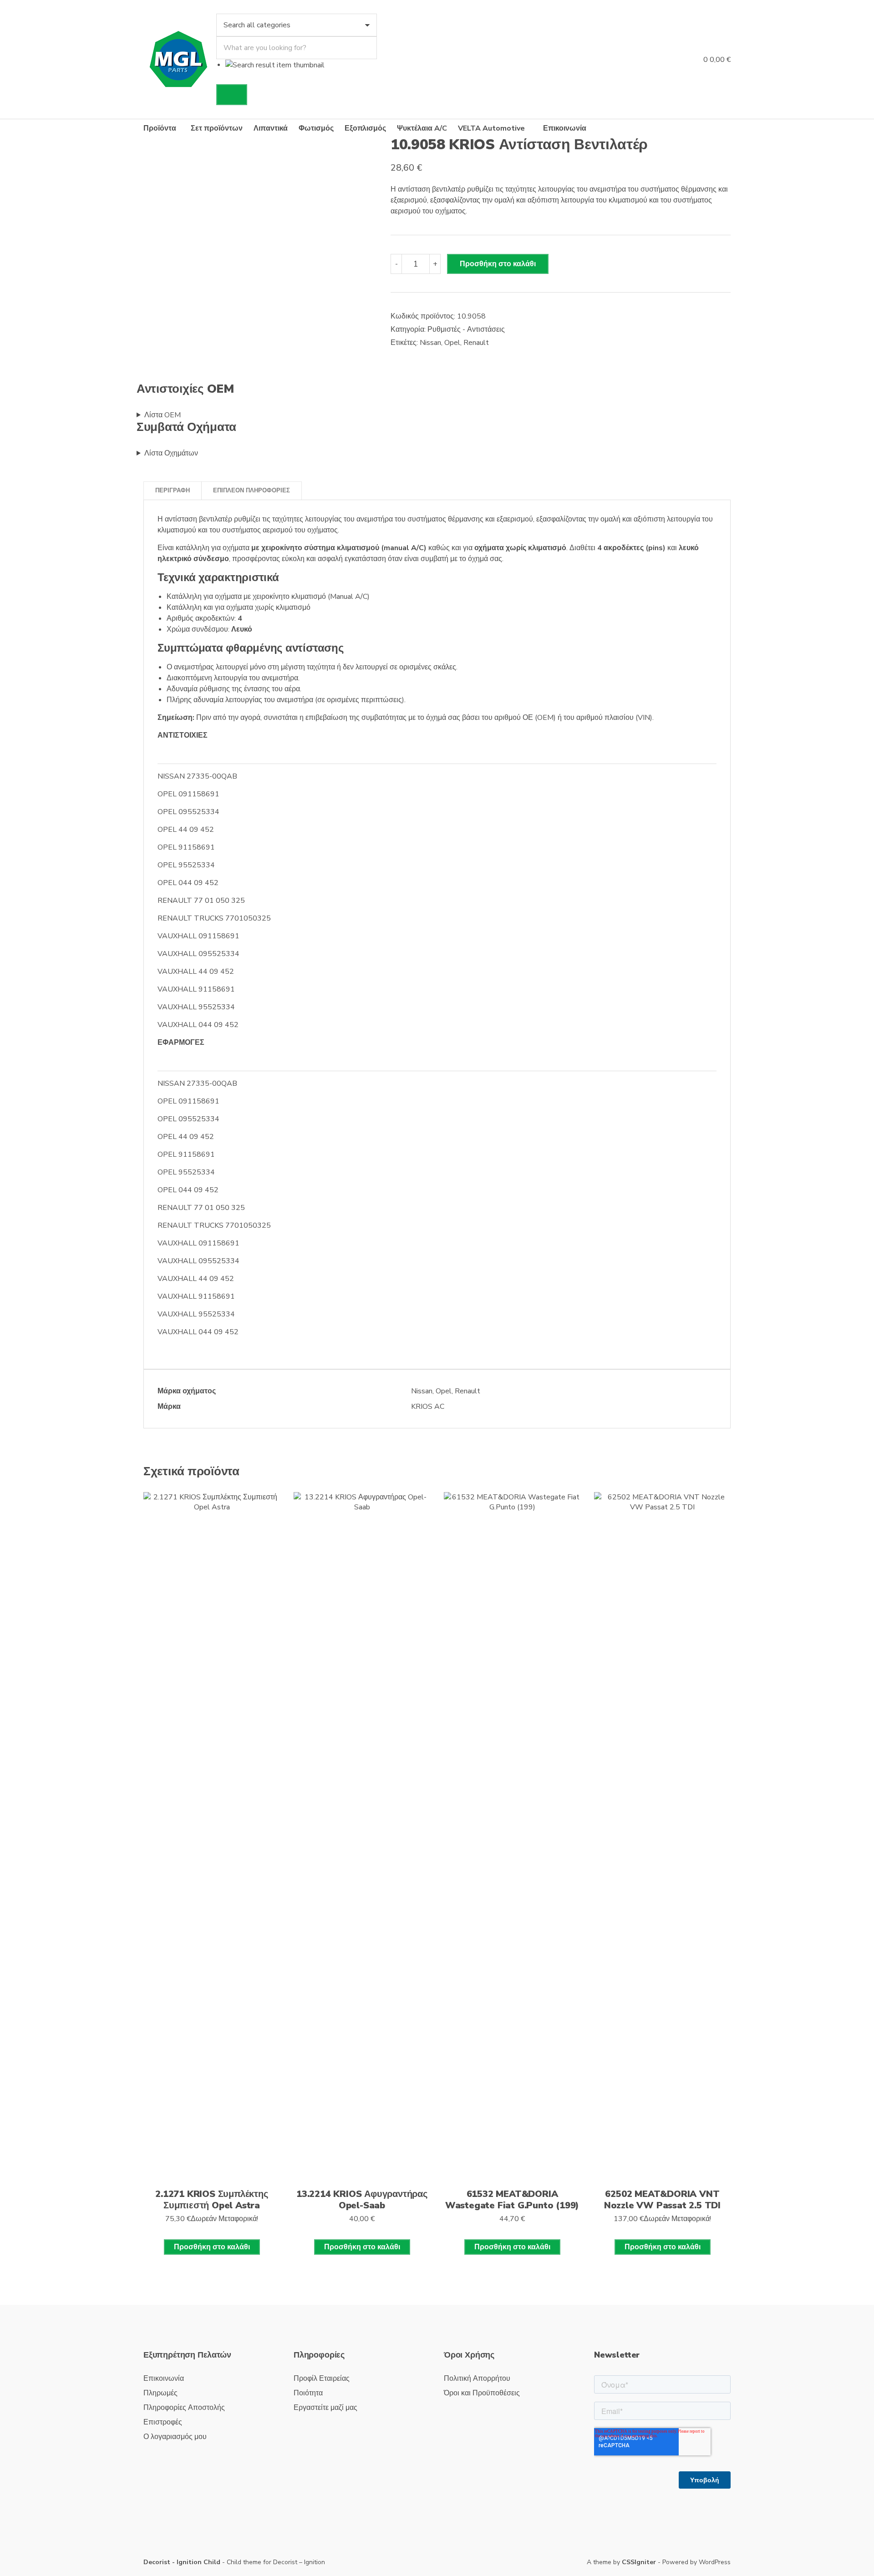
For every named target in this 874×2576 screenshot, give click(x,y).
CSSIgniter (639, 2562)
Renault (476, 343)
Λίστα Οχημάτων (171, 453)
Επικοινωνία (565, 128)
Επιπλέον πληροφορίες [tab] (252, 491)
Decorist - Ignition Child (182, 2562)
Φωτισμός (316, 128)
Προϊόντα (160, 128)
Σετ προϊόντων (217, 128)
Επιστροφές (163, 2422)
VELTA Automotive (491, 128)
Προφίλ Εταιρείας (322, 2379)
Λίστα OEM (163, 415)
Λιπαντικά (271, 128)
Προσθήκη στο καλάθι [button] (212, 2247)
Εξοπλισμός (365, 128)
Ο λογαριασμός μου (175, 2437)
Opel (452, 343)
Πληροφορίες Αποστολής (184, 2408)
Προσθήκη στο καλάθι (498, 264)
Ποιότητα (308, 2393)
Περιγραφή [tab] (173, 491)
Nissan (430, 343)
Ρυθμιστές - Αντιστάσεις (466, 329)
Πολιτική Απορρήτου (477, 2379)
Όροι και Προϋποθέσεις (482, 2393)
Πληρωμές (160, 2393)
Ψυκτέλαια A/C (422, 128)
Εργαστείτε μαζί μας (325, 2408)
